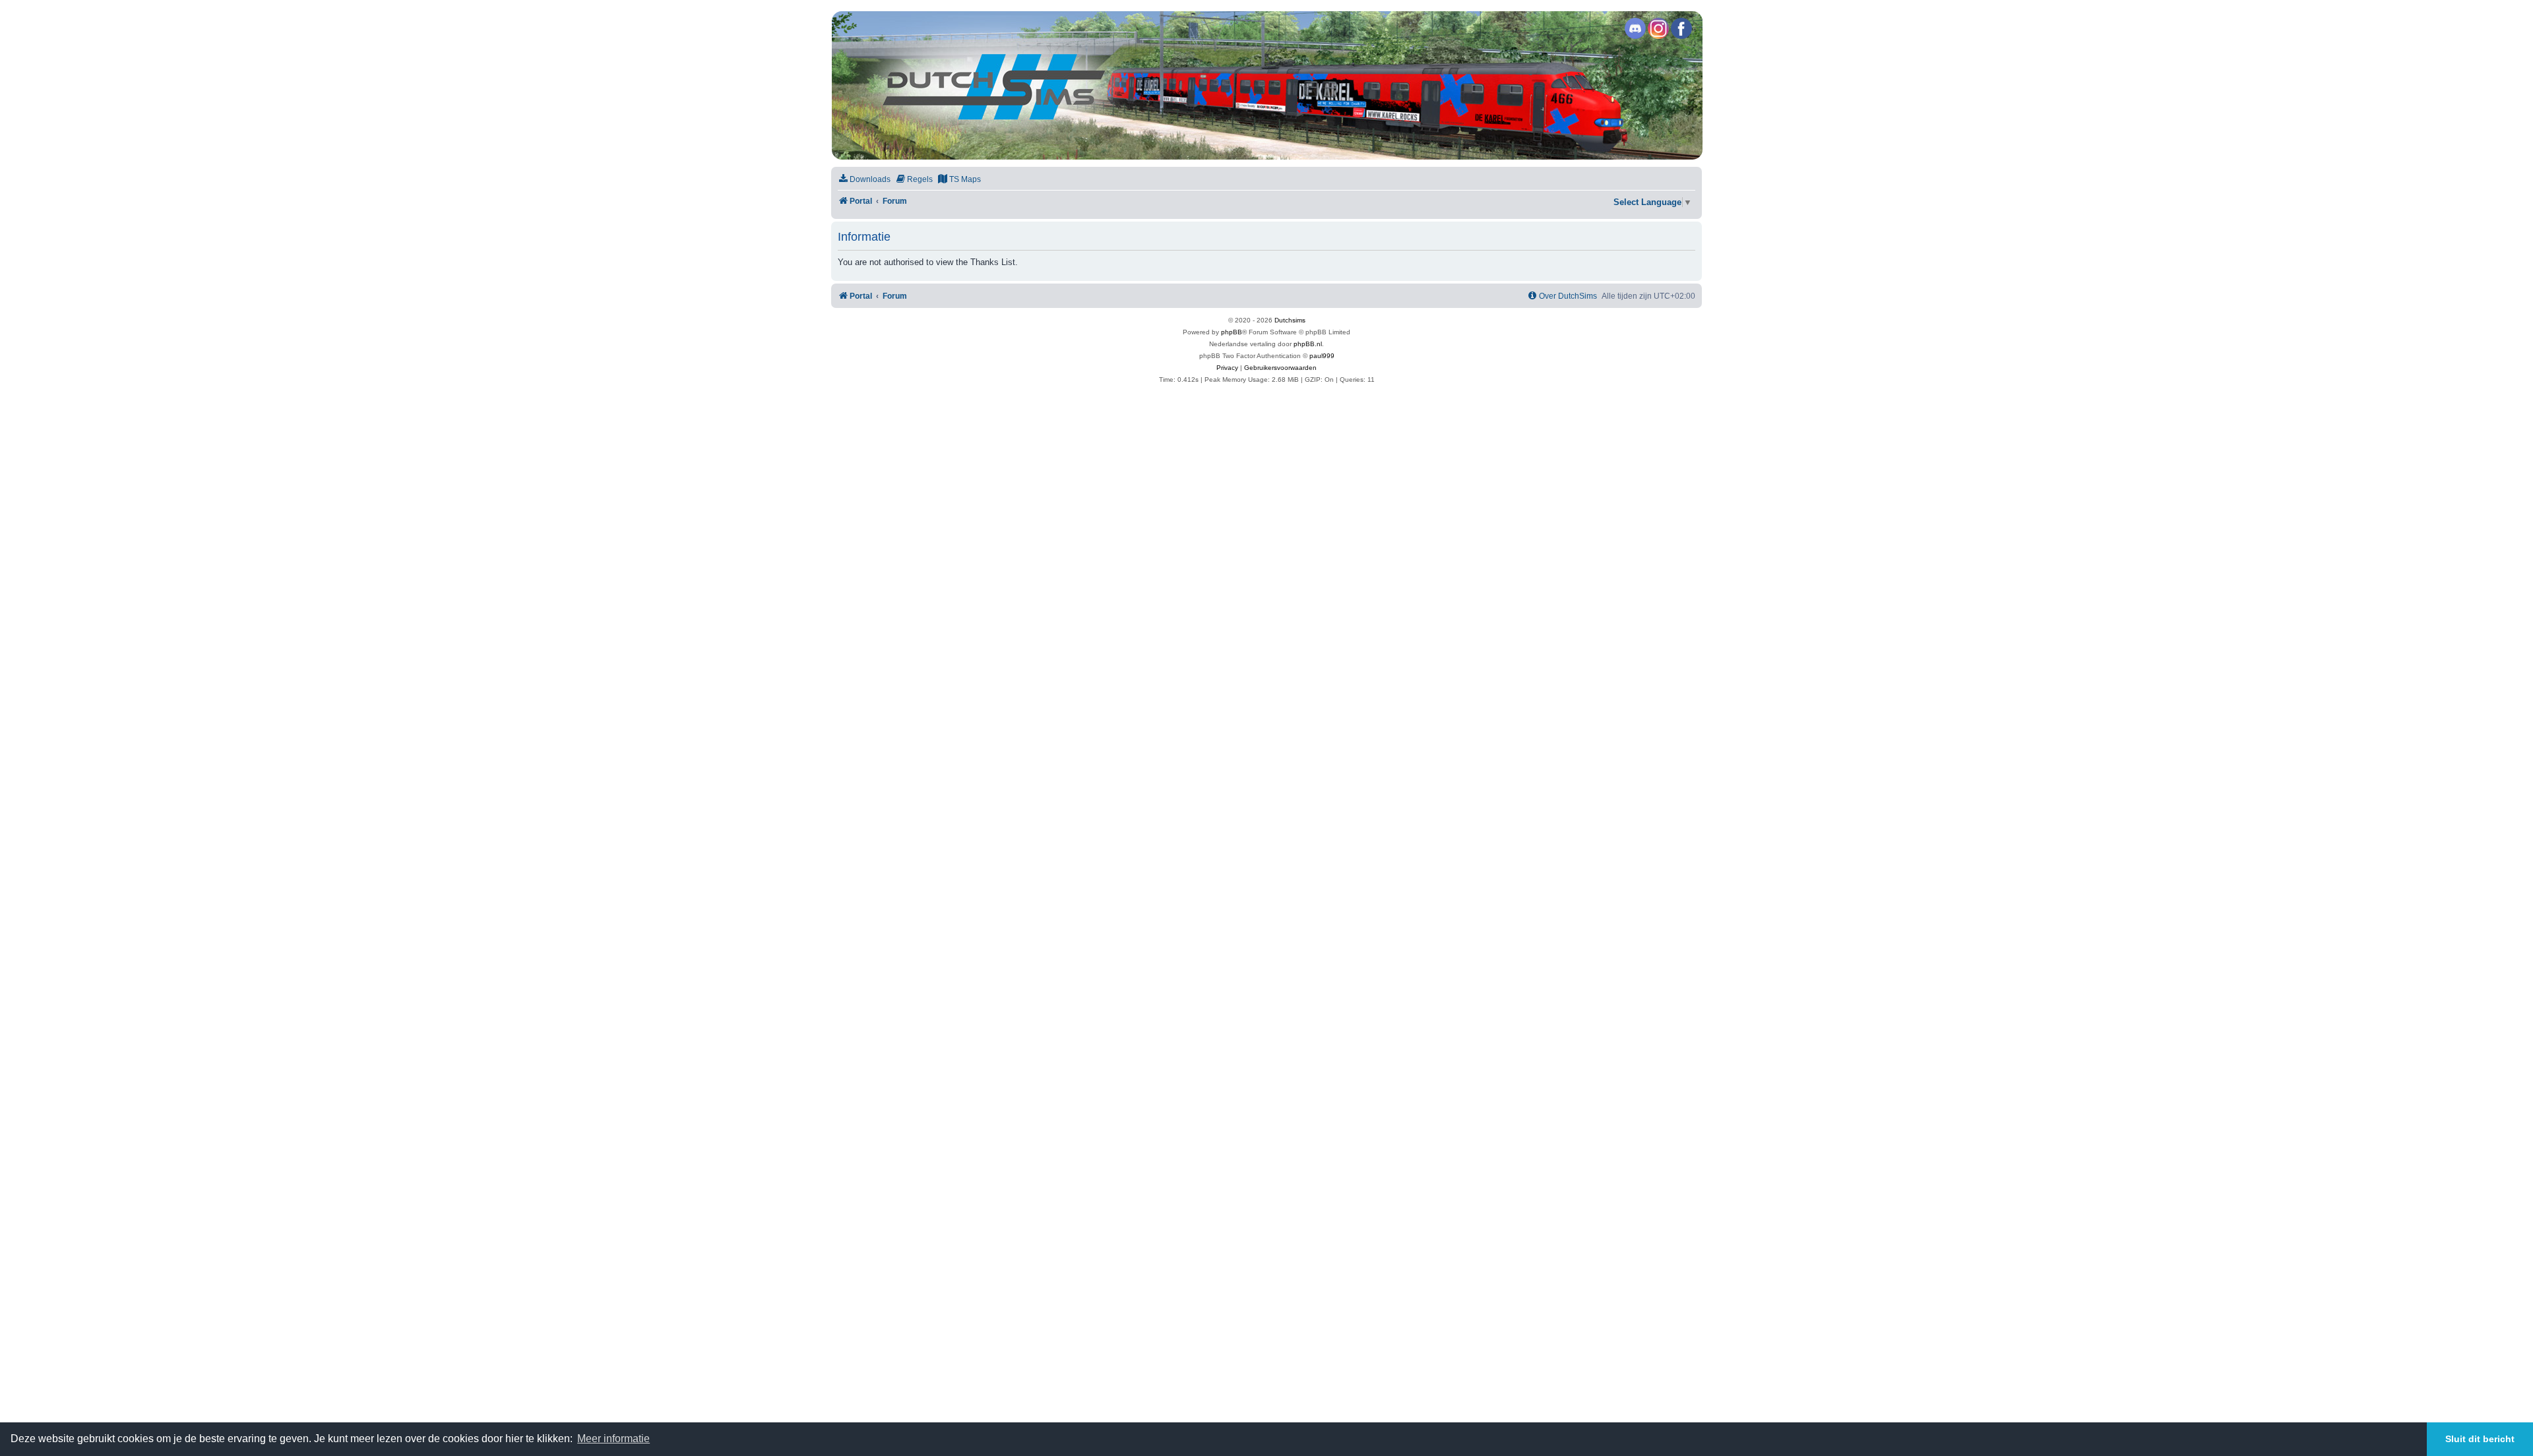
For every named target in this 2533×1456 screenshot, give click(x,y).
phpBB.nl (1308, 344)
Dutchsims (1290, 320)
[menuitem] (864, 180)
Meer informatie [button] (613, 1439)
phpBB (1232, 332)
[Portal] (1266, 85)
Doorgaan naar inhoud (216, 55)
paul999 (1322, 356)
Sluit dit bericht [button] (2480, 1439)
